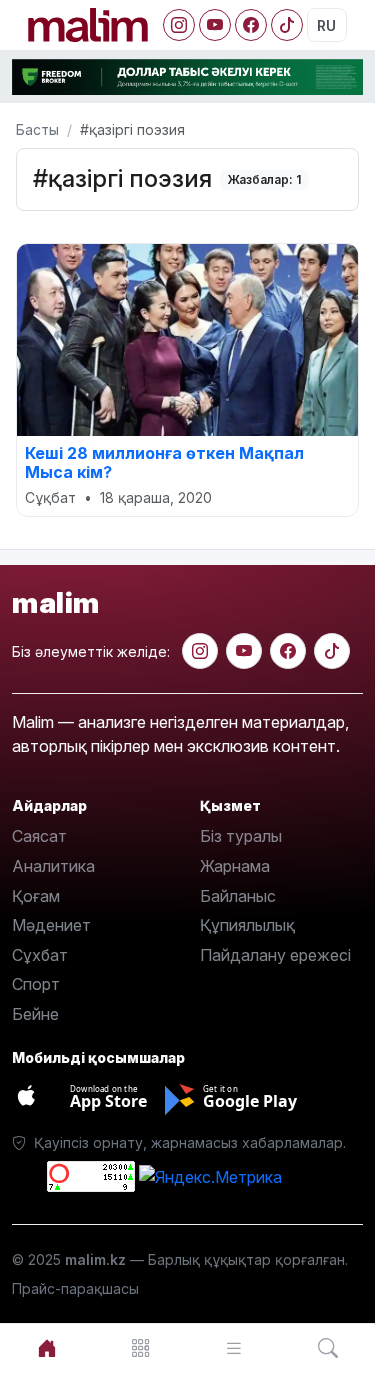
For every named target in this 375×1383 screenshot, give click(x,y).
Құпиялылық (247, 925)
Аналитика (53, 866)
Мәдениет (51, 925)
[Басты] (47, 1348)
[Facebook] (251, 25)
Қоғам (36, 896)
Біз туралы (241, 836)
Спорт (36, 984)
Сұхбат (40, 955)
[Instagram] (179, 25)
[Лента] (235, 1348)
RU (326, 25)
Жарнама (235, 866)
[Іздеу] (328, 1348)
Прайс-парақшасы (75, 1288)
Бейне (35, 1014)
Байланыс (238, 896)
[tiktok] (332, 651)
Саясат (39, 836)
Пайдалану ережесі (275, 955)
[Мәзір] (141, 1348)
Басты (37, 129)
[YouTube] (215, 25)
